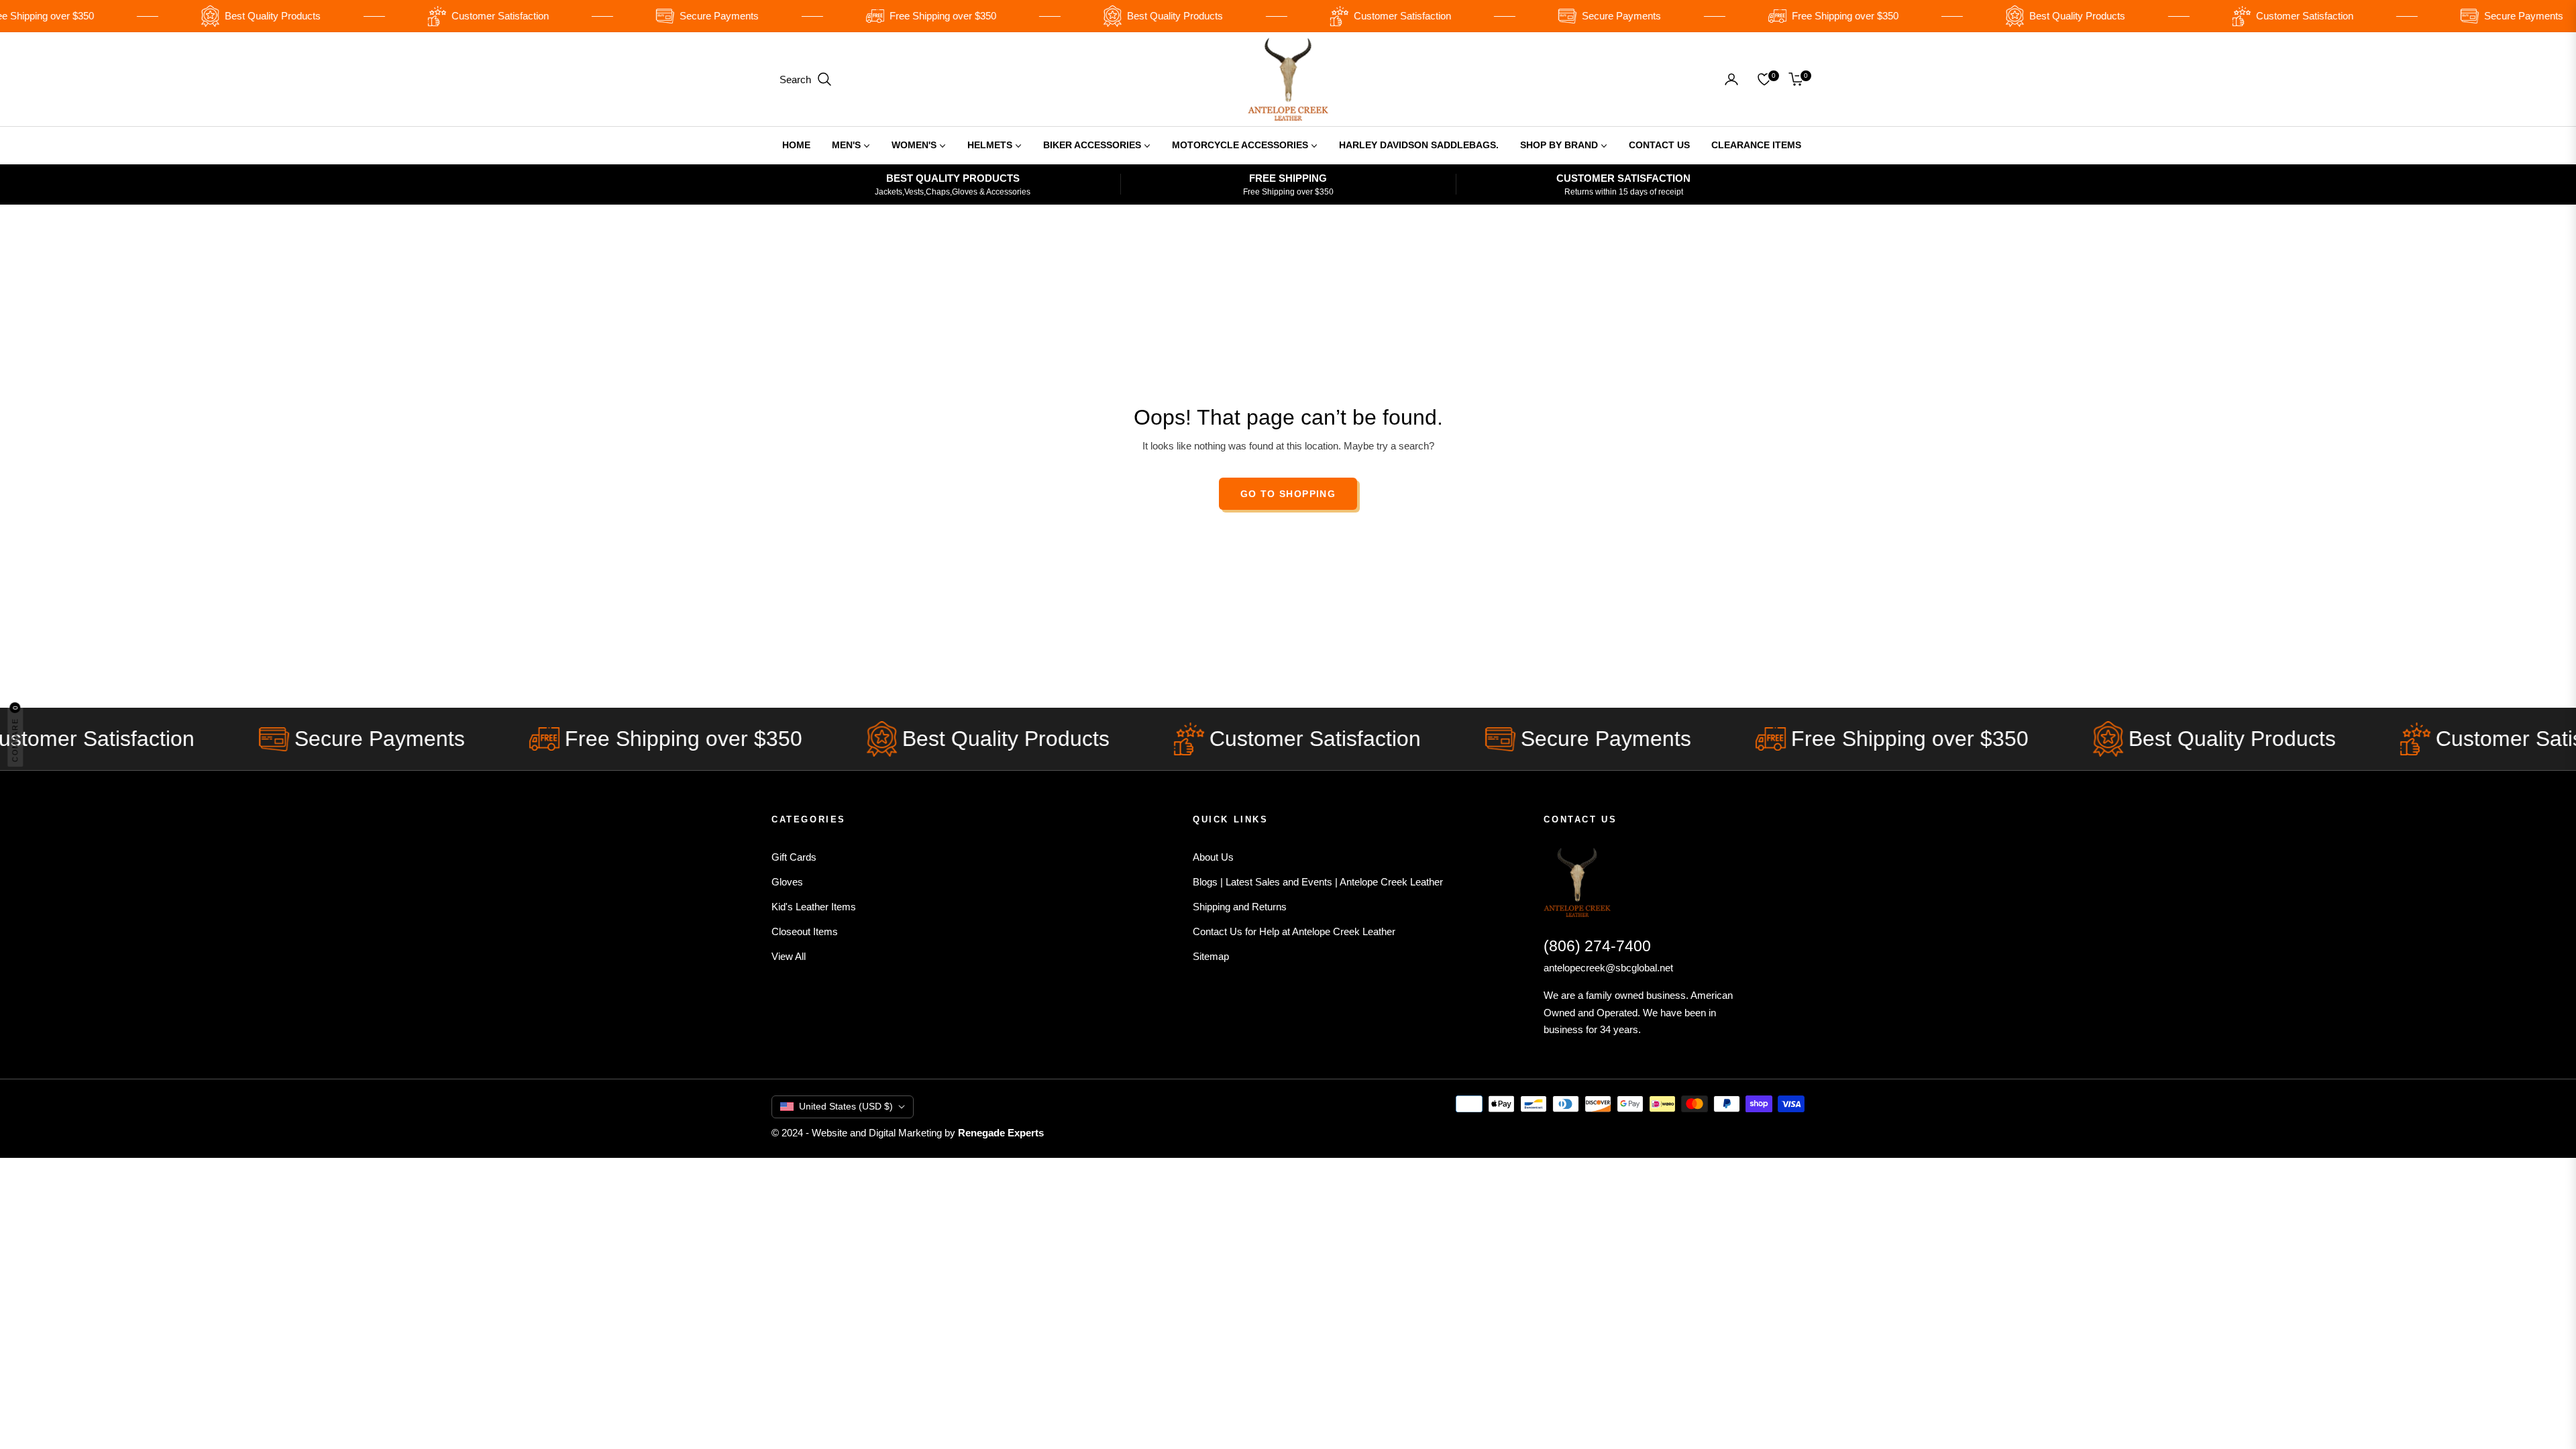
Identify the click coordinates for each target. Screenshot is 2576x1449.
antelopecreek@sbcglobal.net (1608, 968)
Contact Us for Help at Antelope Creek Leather (1294, 931)
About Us (1213, 857)
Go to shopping (1288, 494)
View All (789, 956)
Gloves (787, 882)
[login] (1731, 79)
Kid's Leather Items (814, 907)
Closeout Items (805, 931)
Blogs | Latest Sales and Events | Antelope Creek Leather (1318, 882)
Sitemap (1211, 956)
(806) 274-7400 (1597, 946)
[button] (806, 79)
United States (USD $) (846, 1106)
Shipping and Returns (1240, 907)
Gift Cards (794, 857)
